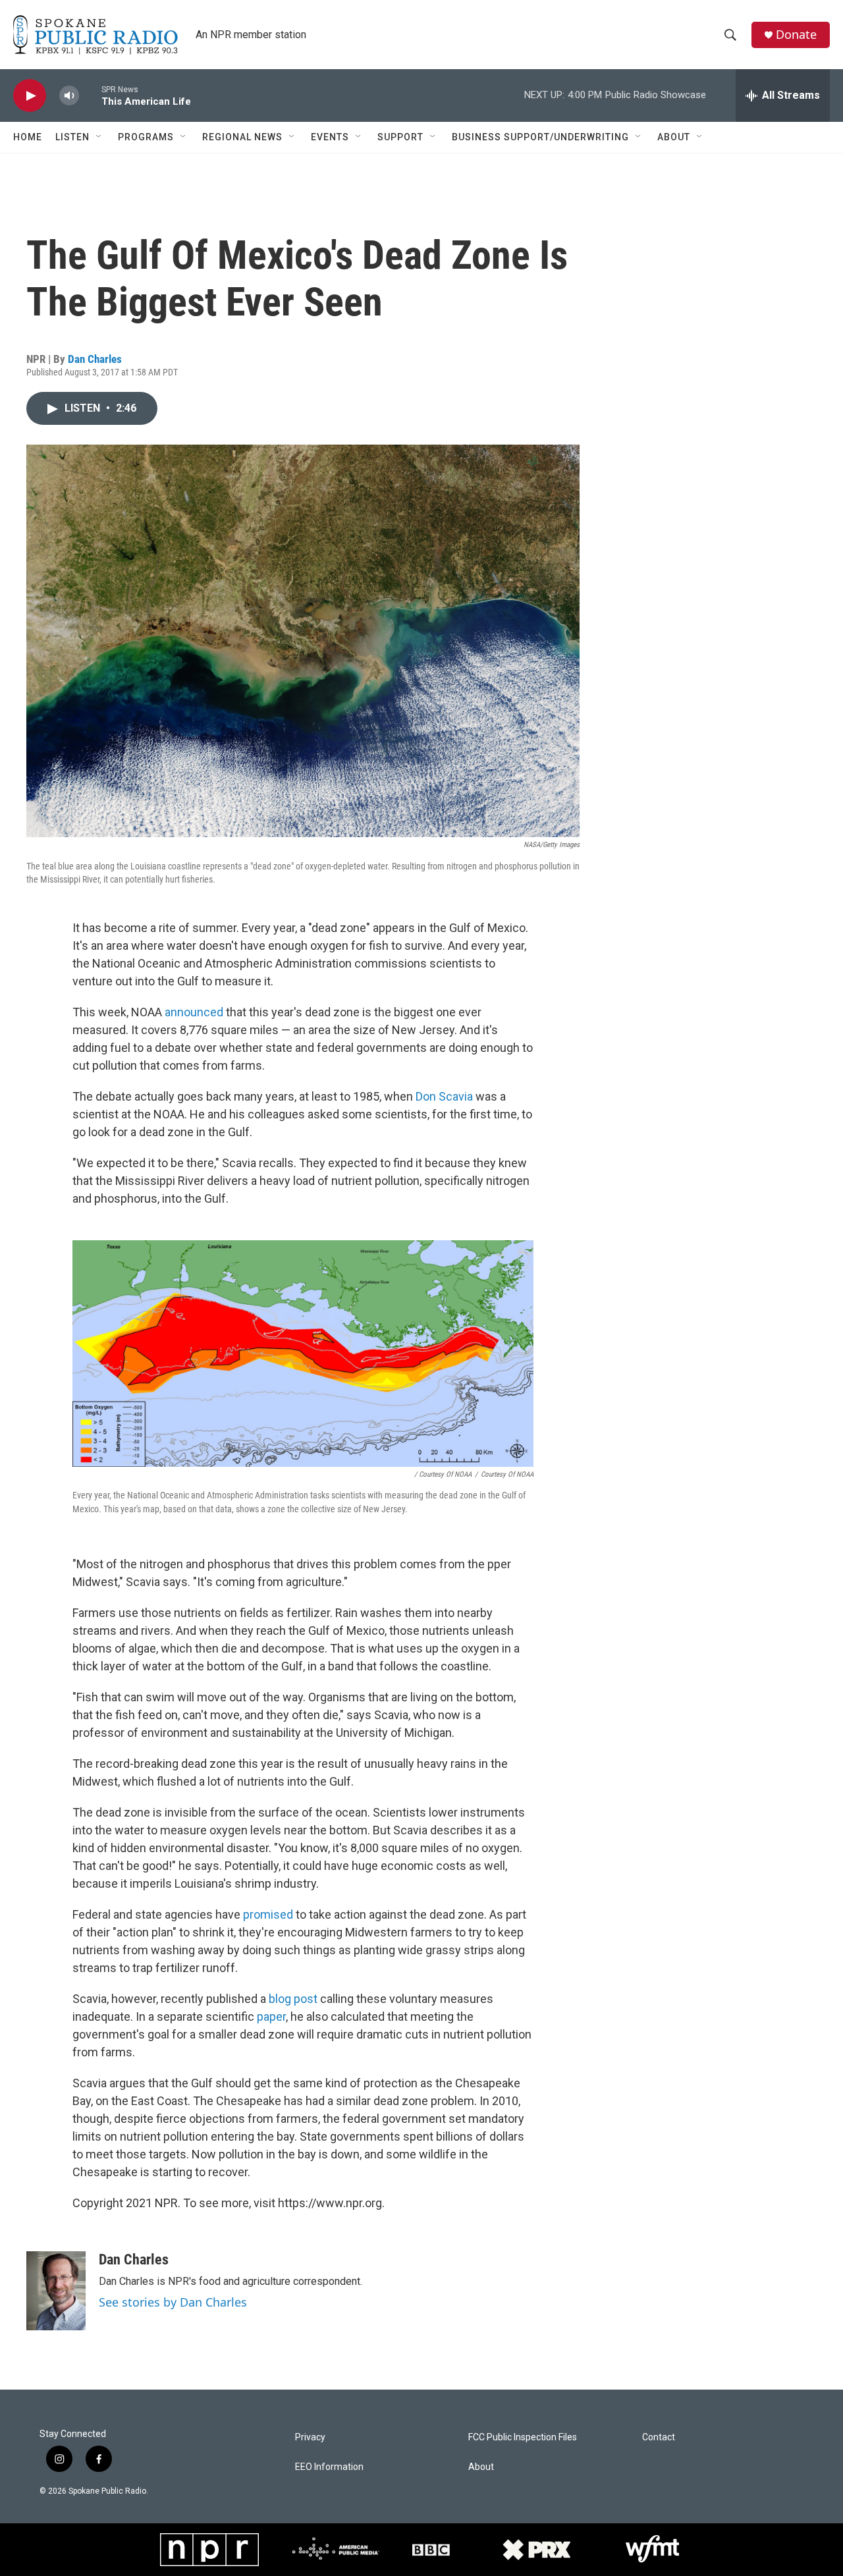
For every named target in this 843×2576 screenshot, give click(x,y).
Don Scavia (444, 1096)
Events (330, 137)
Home (28, 137)
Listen (72, 137)
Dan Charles (95, 359)
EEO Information (329, 2467)
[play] (30, 96)
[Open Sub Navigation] (99, 137)
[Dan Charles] (56, 2291)
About (674, 137)
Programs (146, 137)
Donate (796, 35)
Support (400, 137)
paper (271, 2016)
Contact (659, 2437)
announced (194, 1012)
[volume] (69, 96)
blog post (293, 1999)
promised (268, 1914)
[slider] (90, 95)
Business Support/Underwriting (540, 137)
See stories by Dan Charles (173, 2302)
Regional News (242, 137)
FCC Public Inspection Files (523, 2437)
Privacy (310, 2437)
